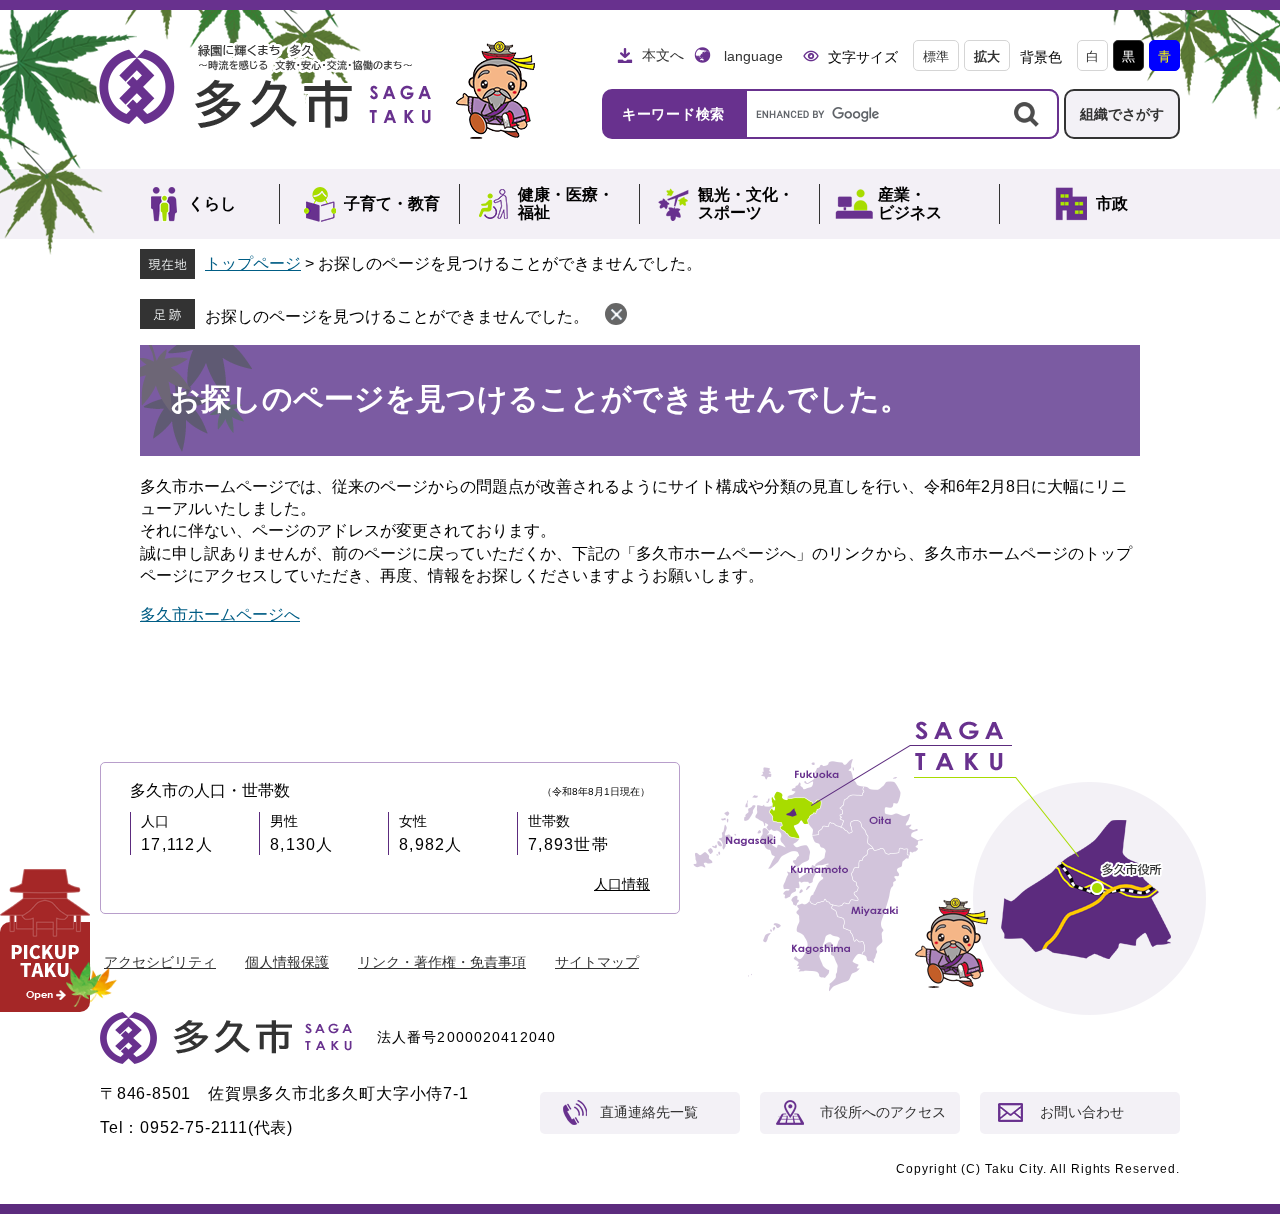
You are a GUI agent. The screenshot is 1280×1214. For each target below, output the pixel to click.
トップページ (253, 263)
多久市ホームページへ (220, 614)
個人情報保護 (287, 962)
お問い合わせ (1082, 1112)
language (753, 56)
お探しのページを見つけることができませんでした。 (397, 316)
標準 (936, 56)
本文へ (663, 55)
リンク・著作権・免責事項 (442, 962)
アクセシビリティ (160, 962)
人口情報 (622, 884)
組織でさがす (1122, 114)
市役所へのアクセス (883, 1112)
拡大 (987, 56)
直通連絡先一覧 (649, 1112)
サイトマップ (597, 962)
